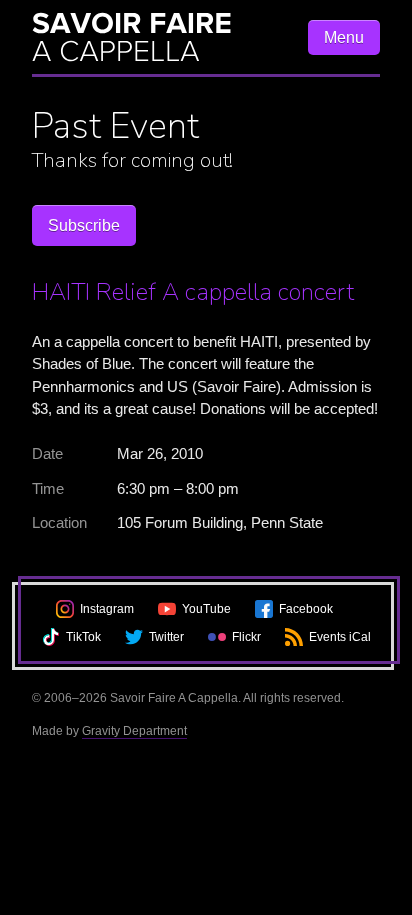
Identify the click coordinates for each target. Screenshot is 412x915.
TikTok (83, 637)
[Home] (160, 37)
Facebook (306, 609)
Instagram (107, 609)
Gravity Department (134, 731)
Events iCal (340, 637)
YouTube (206, 609)
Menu (344, 37)
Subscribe (84, 225)
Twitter (166, 637)
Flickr (246, 637)
